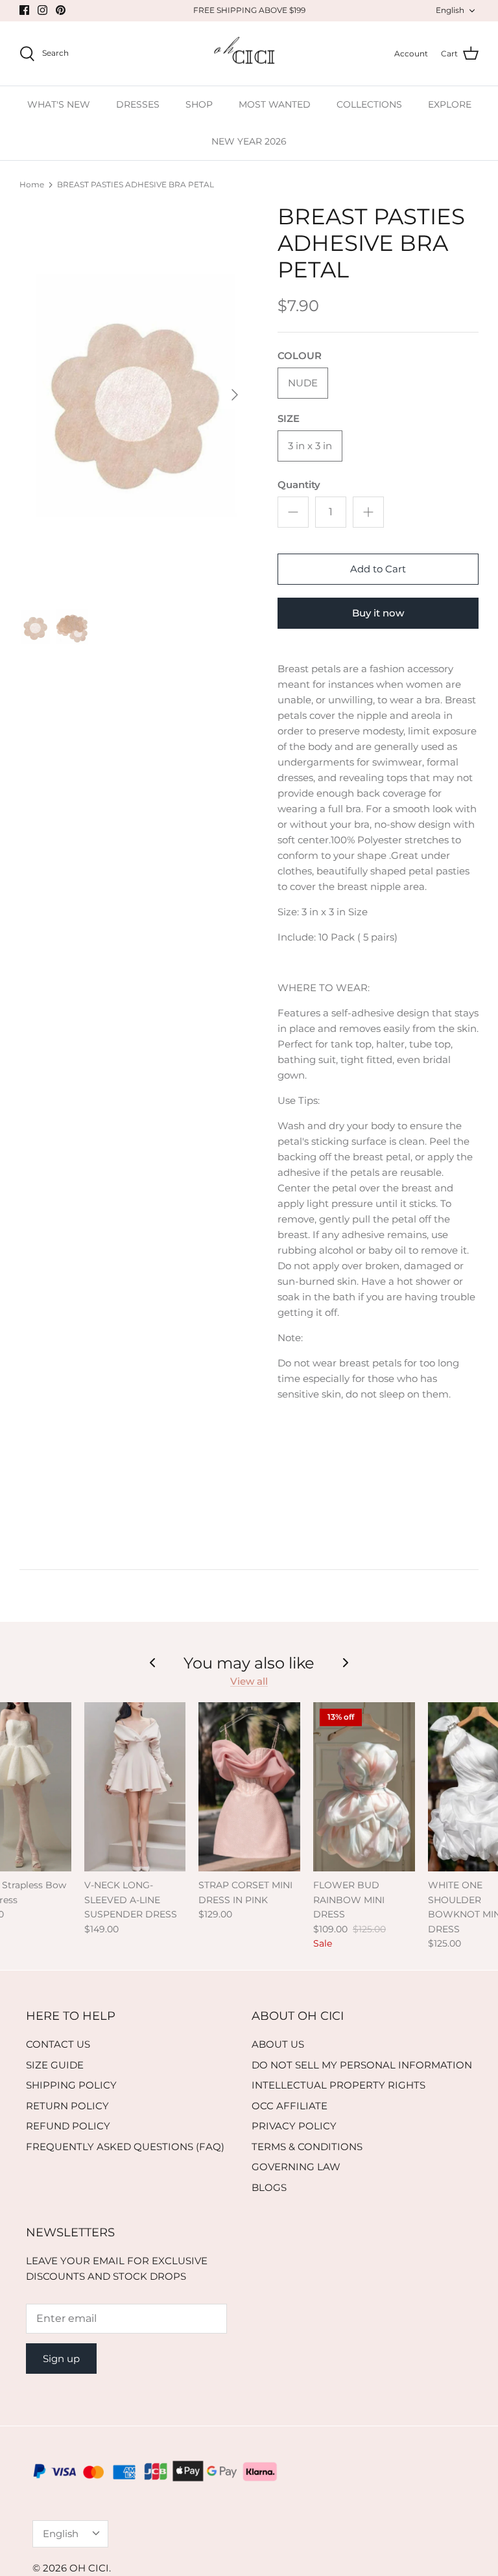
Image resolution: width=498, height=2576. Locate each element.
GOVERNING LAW (296, 2167)
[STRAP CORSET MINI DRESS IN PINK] (249, 1787)
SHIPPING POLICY (71, 2085)
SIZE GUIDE (55, 2065)
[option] (134, 395)
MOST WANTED (275, 104)
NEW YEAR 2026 (249, 141)
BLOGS (269, 2187)
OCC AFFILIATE (290, 2106)
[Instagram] (42, 10)
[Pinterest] (61, 10)
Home (32, 184)
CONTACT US (58, 2044)
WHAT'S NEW (59, 104)
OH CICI (89, 2568)
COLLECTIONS (369, 104)
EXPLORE (450, 104)
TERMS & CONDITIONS (307, 2147)
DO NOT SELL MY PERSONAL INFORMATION (362, 2065)
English (450, 10)
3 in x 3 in (310, 446)
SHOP (199, 104)
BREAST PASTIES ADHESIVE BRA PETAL (136, 184)
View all (249, 1681)
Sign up (61, 2359)
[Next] (235, 395)
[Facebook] (24, 10)
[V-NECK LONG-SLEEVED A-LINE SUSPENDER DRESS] (135, 1787)
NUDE (303, 383)
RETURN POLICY (67, 2106)
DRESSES (138, 104)
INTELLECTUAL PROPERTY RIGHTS (338, 2085)
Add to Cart (378, 569)
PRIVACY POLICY (294, 2126)
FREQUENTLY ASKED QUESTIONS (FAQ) (125, 2147)
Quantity (299, 485)
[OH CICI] (249, 54)
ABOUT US (278, 2044)
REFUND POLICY (68, 2126)
